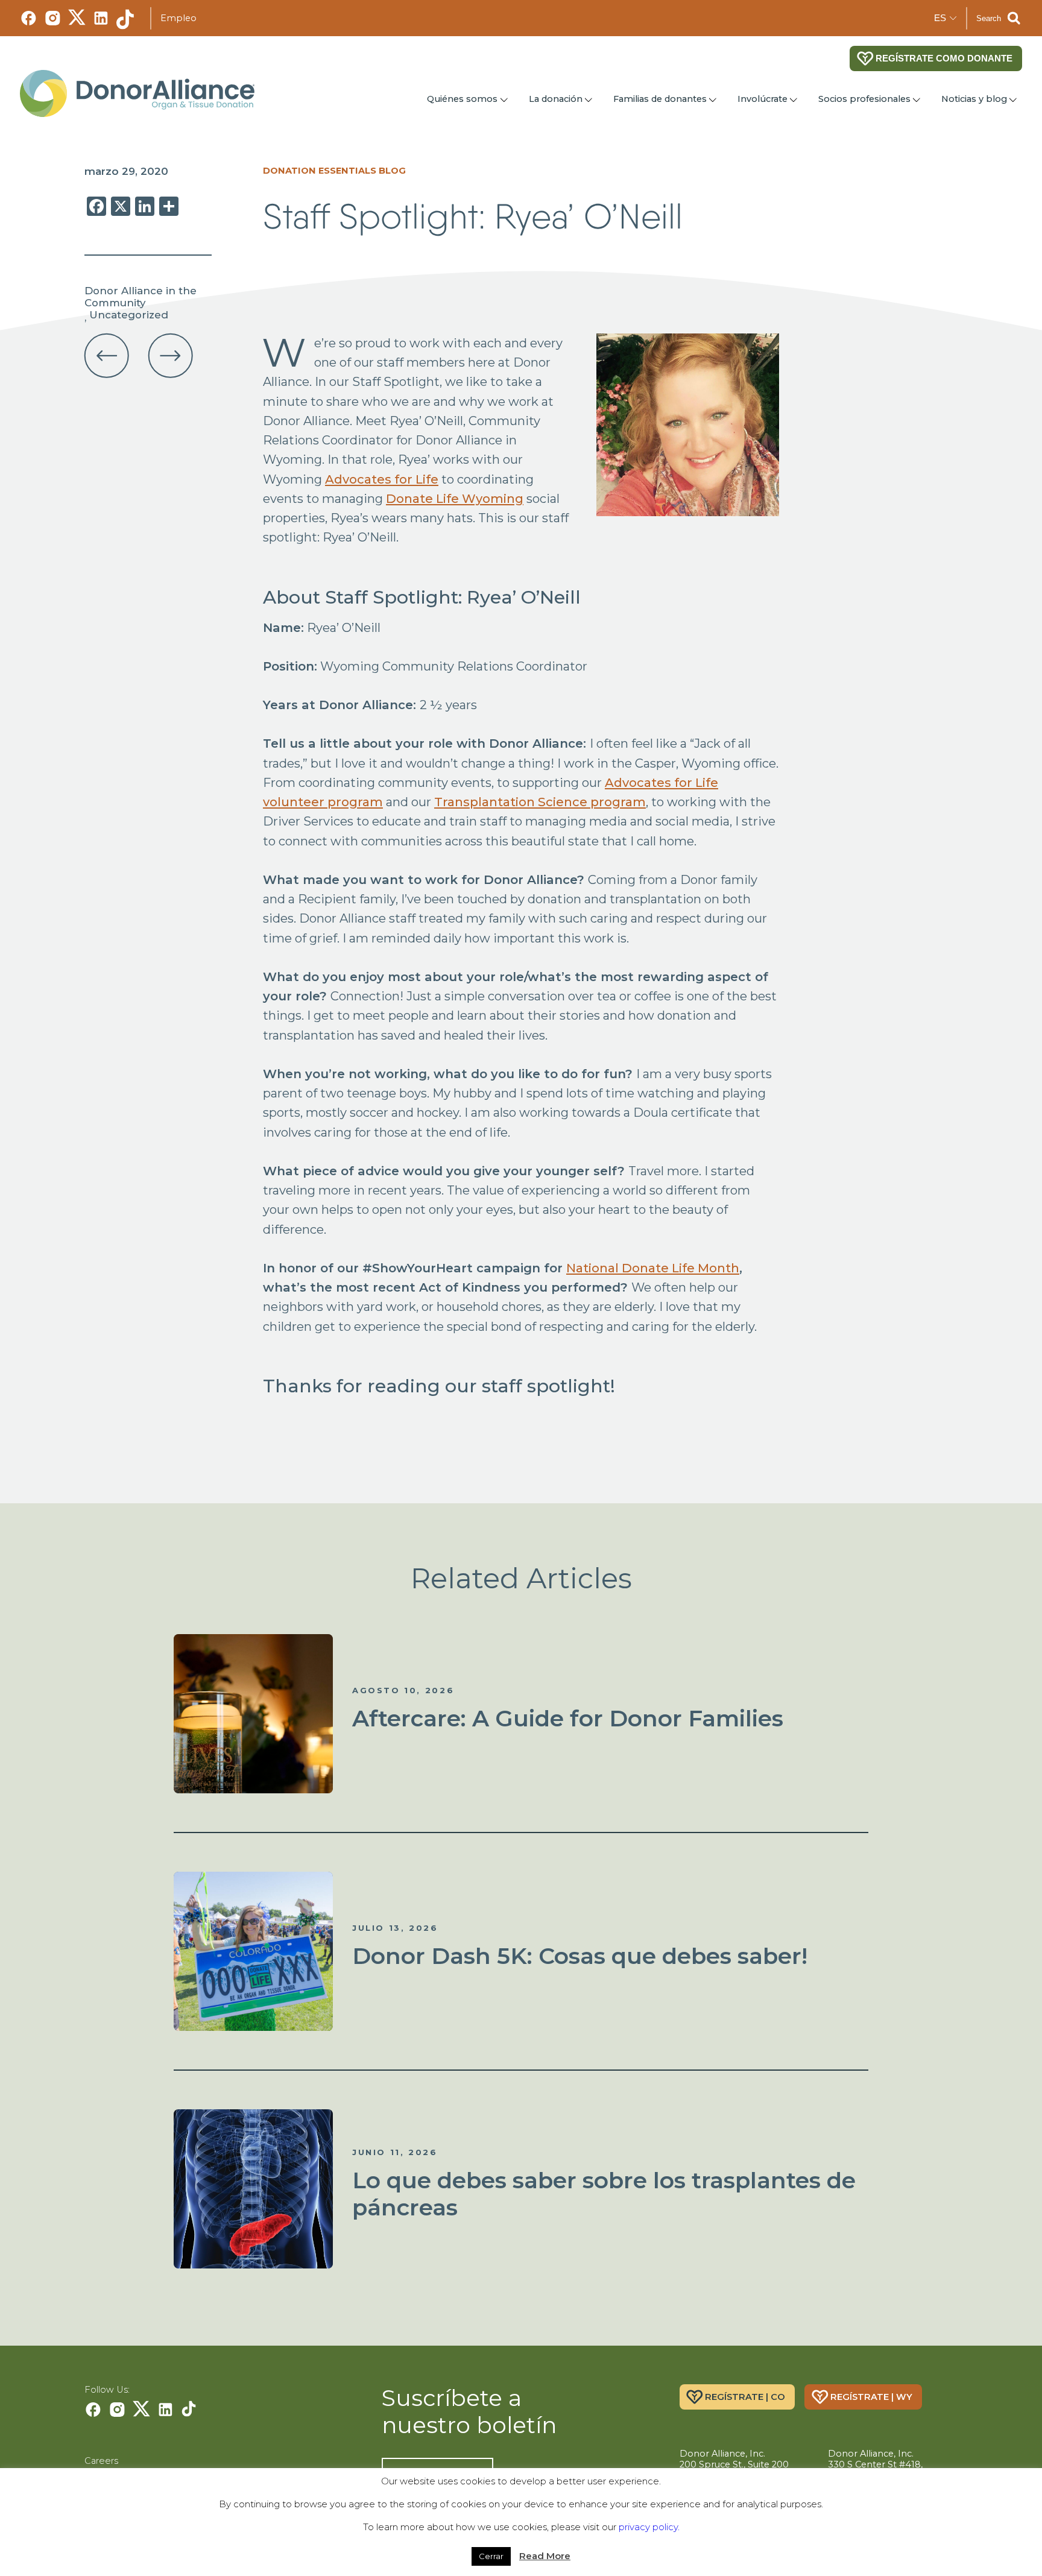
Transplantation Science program (540, 802)
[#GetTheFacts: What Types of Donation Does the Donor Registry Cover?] (107, 356)
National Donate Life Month (653, 1268)
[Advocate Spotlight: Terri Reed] (171, 356)
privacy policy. (649, 2527)
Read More (545, 2556)
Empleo (178, 18)
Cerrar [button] (491, 2556)
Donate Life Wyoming (455, 498)
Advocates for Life (382, 479)
